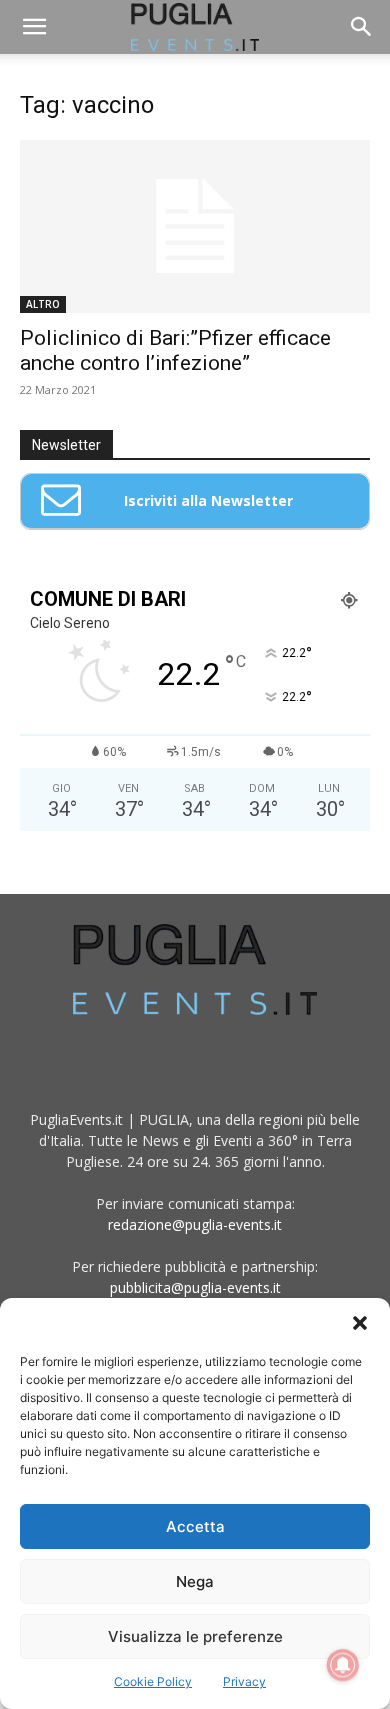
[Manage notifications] (343, 1665)
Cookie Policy (153, 1681)
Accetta (195, 1526)
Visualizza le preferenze (195, 1636)
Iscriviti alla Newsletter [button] (208, 500)
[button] (360, 1323)
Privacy (244, 1681)
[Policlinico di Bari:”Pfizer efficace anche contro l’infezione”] (195, 226)
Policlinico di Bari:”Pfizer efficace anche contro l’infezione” (175, 350)
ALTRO (43, 304)
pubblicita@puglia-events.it (195, 1287)
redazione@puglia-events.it (195, 1224)
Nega (195, 1581)
